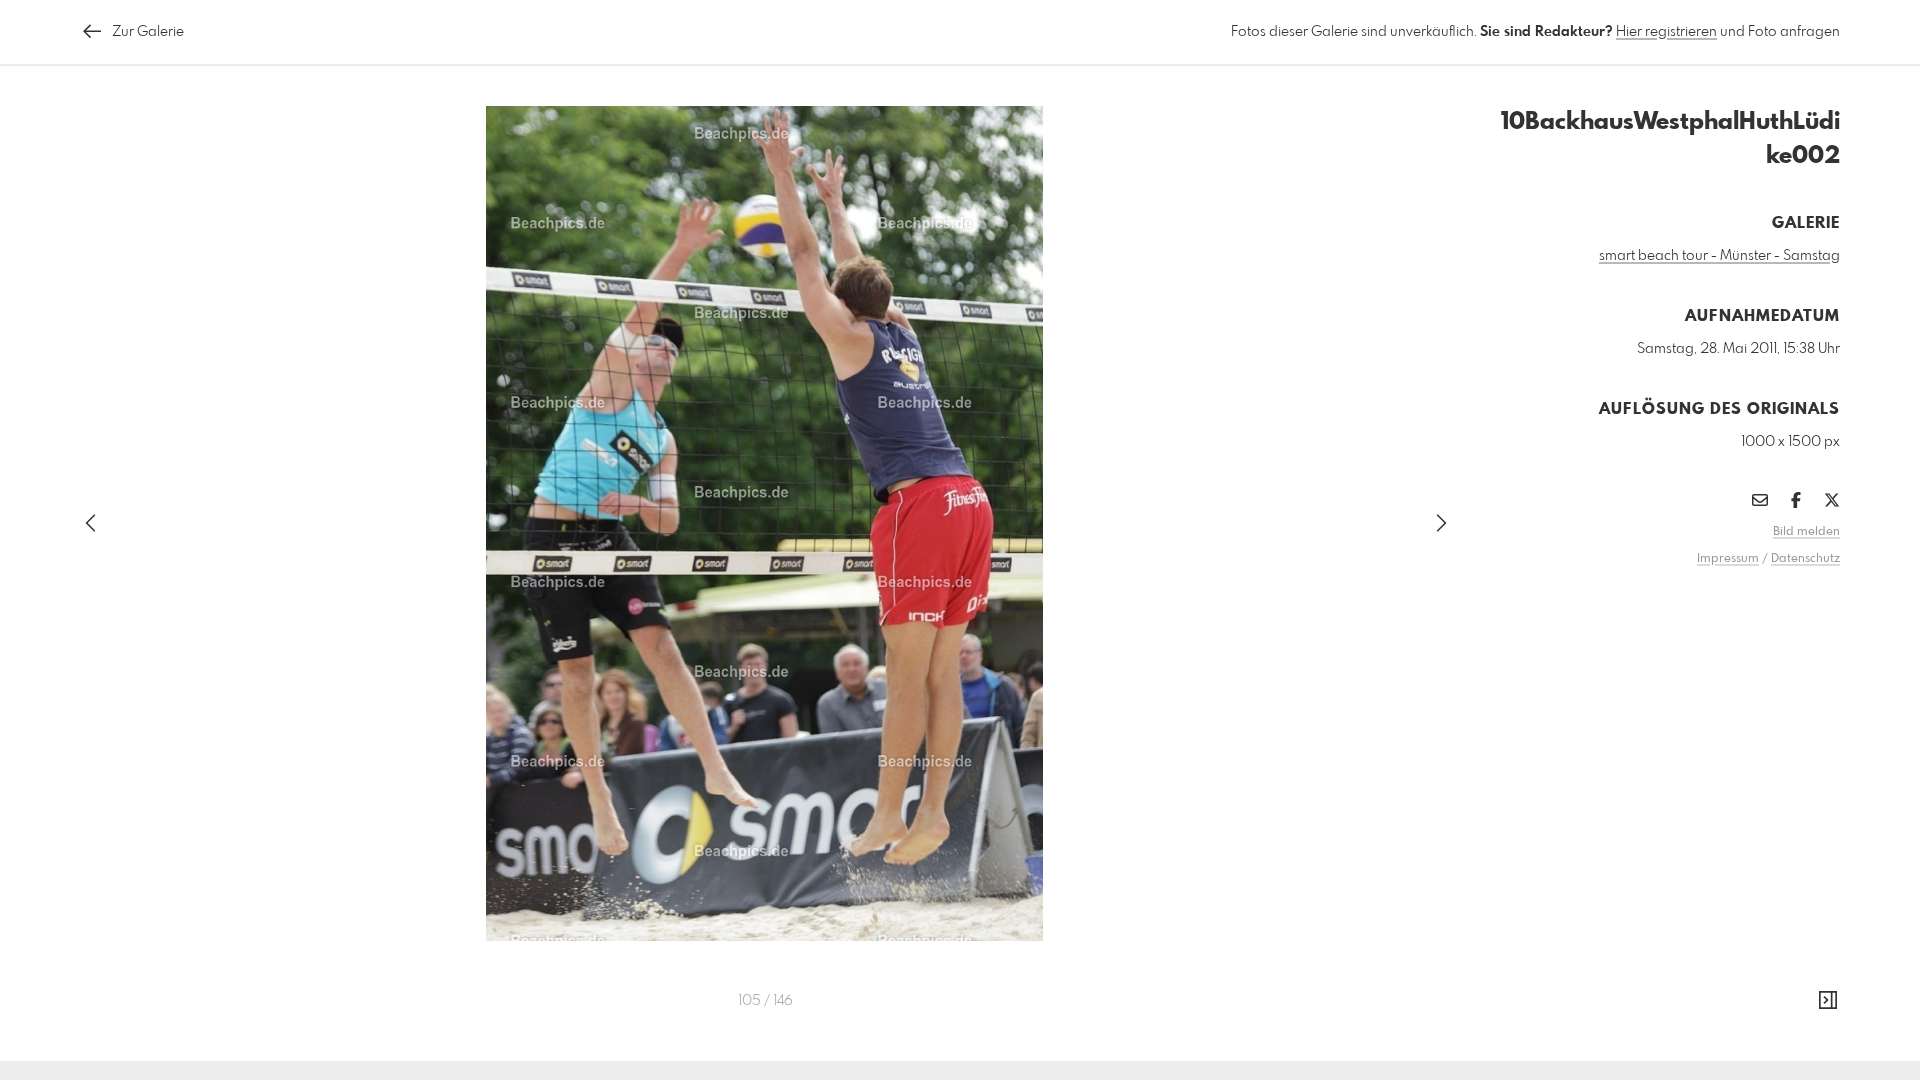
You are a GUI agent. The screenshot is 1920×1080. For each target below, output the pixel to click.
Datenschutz (1805, 559)
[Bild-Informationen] (1828, 1001)
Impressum (1728, 559)
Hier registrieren (1666, 32)
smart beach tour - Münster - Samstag (1719, 256)
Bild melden (1806, 532)
